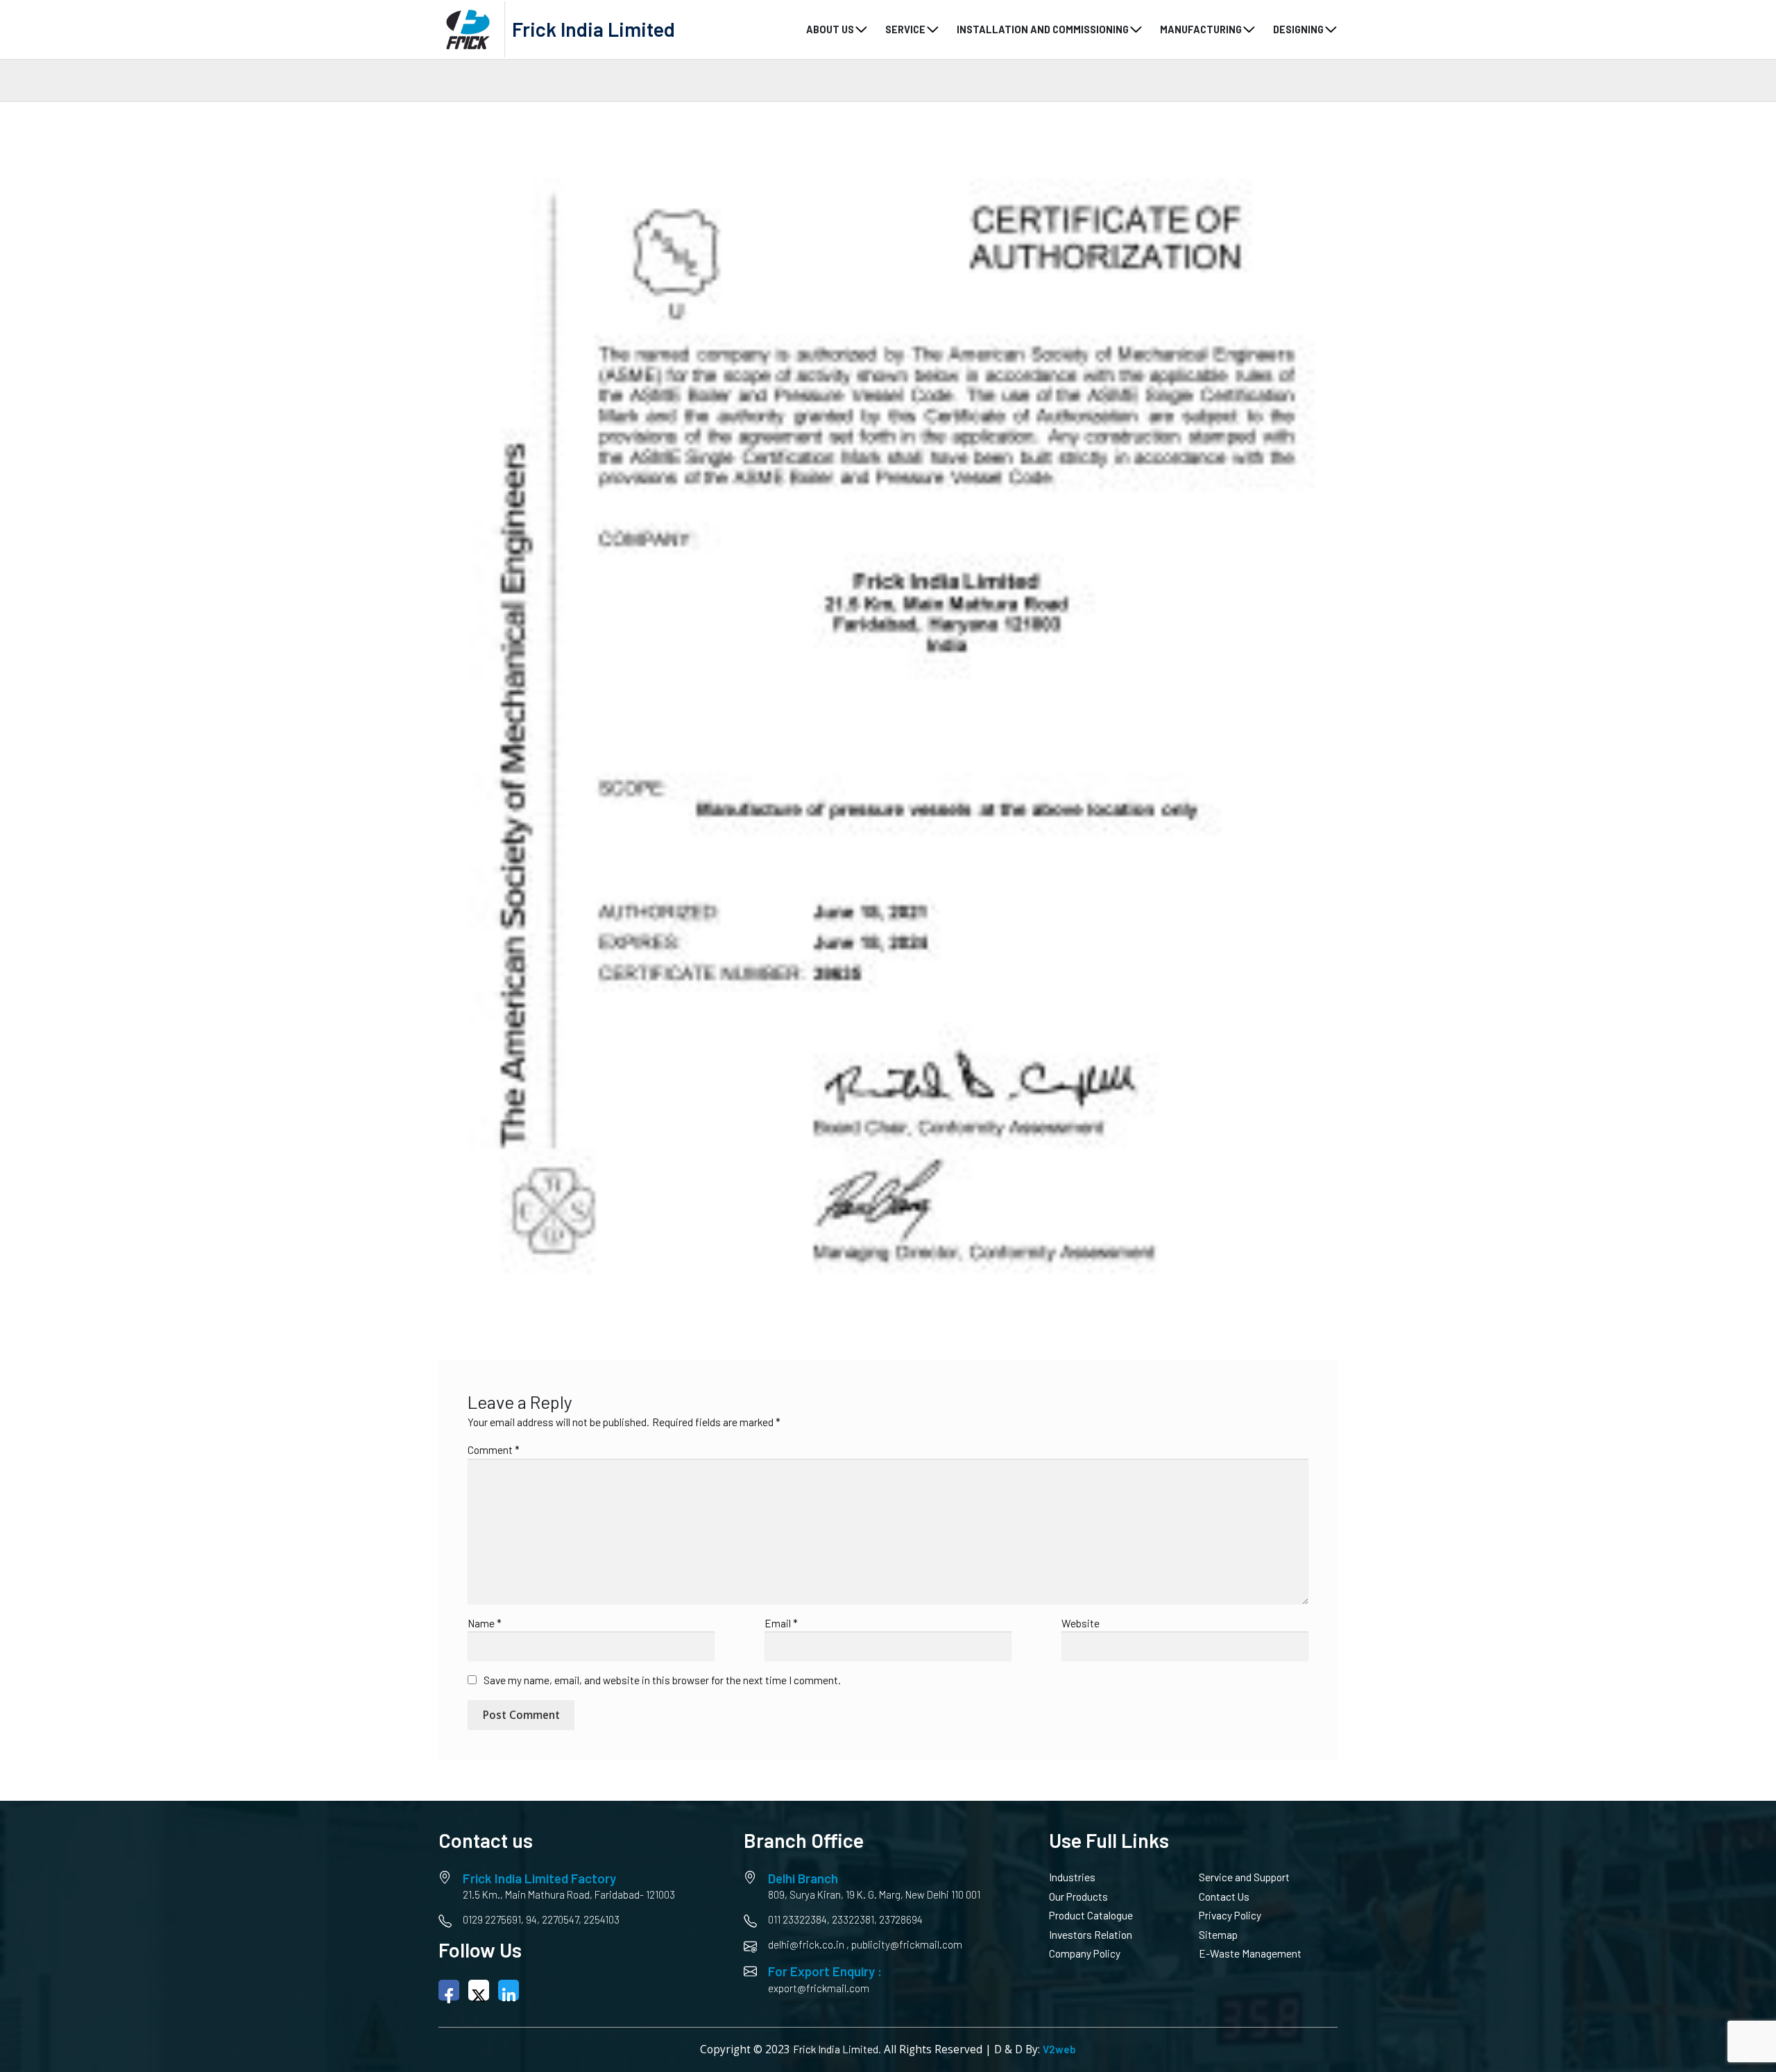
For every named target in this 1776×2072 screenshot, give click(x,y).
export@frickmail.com (819, 1988)
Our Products (1078, 1897)
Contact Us (1224, 1897)
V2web (1059, 2049)
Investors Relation (1091, 1935)
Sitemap (1218, 1935)
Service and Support (1244, 1877)
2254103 (601, 1919)
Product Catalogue (1091, 1915)
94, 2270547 (552, 1919)
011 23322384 (797, 1919)
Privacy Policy (1230, 1915)
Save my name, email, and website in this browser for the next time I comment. (662, 1680)
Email (781, 1623)
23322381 (853, 1919)
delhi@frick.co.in (806, 1944)
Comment (494, 1450)
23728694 (901, 1919)
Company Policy (1085, 1953)
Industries (1072, 1877)
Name (485, 1623)
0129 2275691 (492, 1919)
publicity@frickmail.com (907, 1944)
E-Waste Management (1250, 1953)
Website (1081, 1623)
